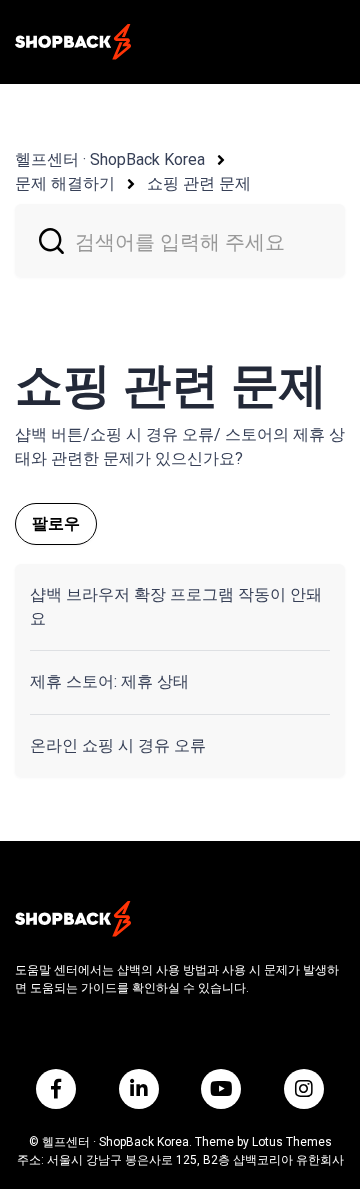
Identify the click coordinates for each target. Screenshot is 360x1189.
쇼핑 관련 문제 (199, 183)
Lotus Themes (292, 1142)
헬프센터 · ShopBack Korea (110, 159)
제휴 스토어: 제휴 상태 (109, 681)
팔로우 (56, 523)
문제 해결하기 (65, 183)
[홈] (73, 42)
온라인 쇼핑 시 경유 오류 (118, 745)
